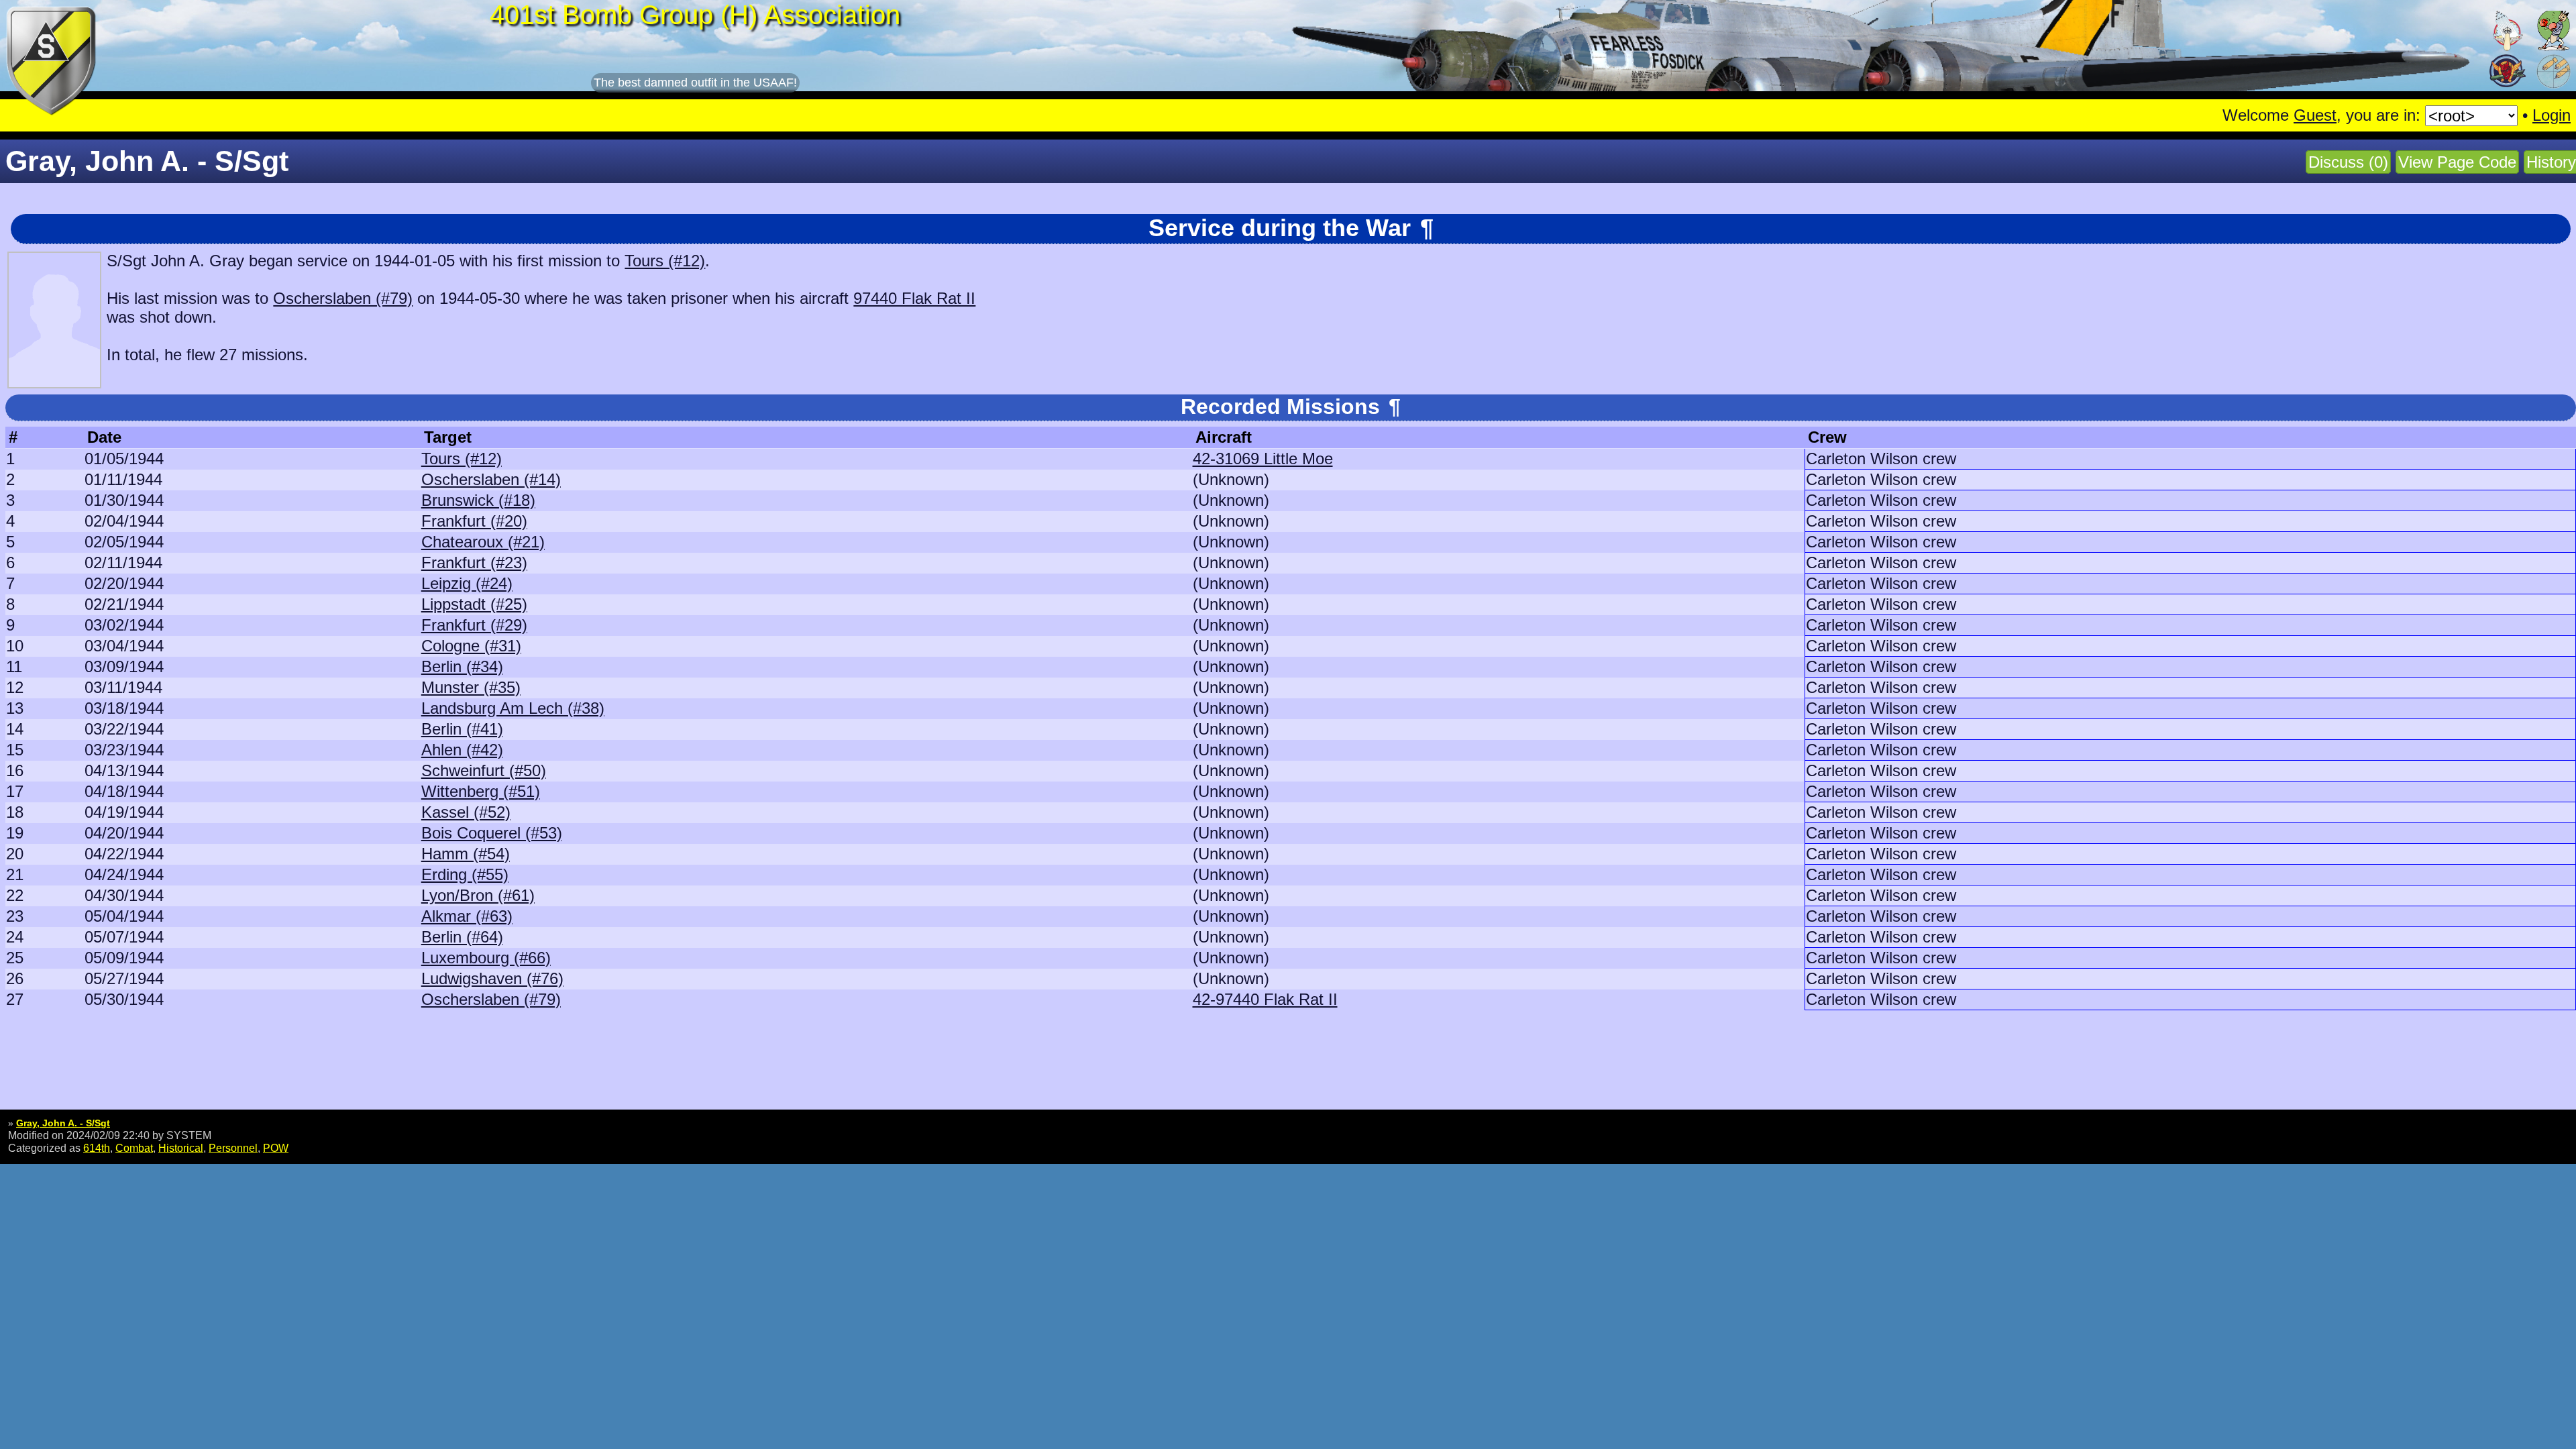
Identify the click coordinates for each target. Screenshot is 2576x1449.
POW (276, 1148)
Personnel (233, 1148)
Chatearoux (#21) (483, 542)
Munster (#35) (471, 687)
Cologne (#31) (471, 646)
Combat (134, 1148)
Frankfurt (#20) (474, 521)
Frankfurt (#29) (474, 625)
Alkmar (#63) (467, 916)
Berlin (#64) (462, 937)
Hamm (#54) (466, 854)
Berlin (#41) (462, 729)
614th (97, 1148)
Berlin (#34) (462, 666)
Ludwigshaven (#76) (492, 978)
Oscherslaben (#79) (343, 298)
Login (2552, 115)
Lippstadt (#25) (474, 604)
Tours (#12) (665, 261)
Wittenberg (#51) (481, 791)
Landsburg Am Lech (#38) (513, 708)
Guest (2315, 115)
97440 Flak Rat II (914, 298)
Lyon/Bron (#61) (478, 895)
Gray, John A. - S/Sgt (63, 1123)
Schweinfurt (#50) (484, 770)
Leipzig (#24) (467, 583)
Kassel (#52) (466, 812)
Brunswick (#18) (478, 500)
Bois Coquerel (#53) (492, 833)
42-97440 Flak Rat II (1265, 999)
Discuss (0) (2348, 162)
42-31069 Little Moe (1263, 459)
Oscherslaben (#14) (491, 479)
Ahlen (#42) (462, 750)
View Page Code (2457, 162)
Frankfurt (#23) (474, 562)
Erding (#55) (465, 874)
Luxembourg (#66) (486, 958)
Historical (181, 1148)
